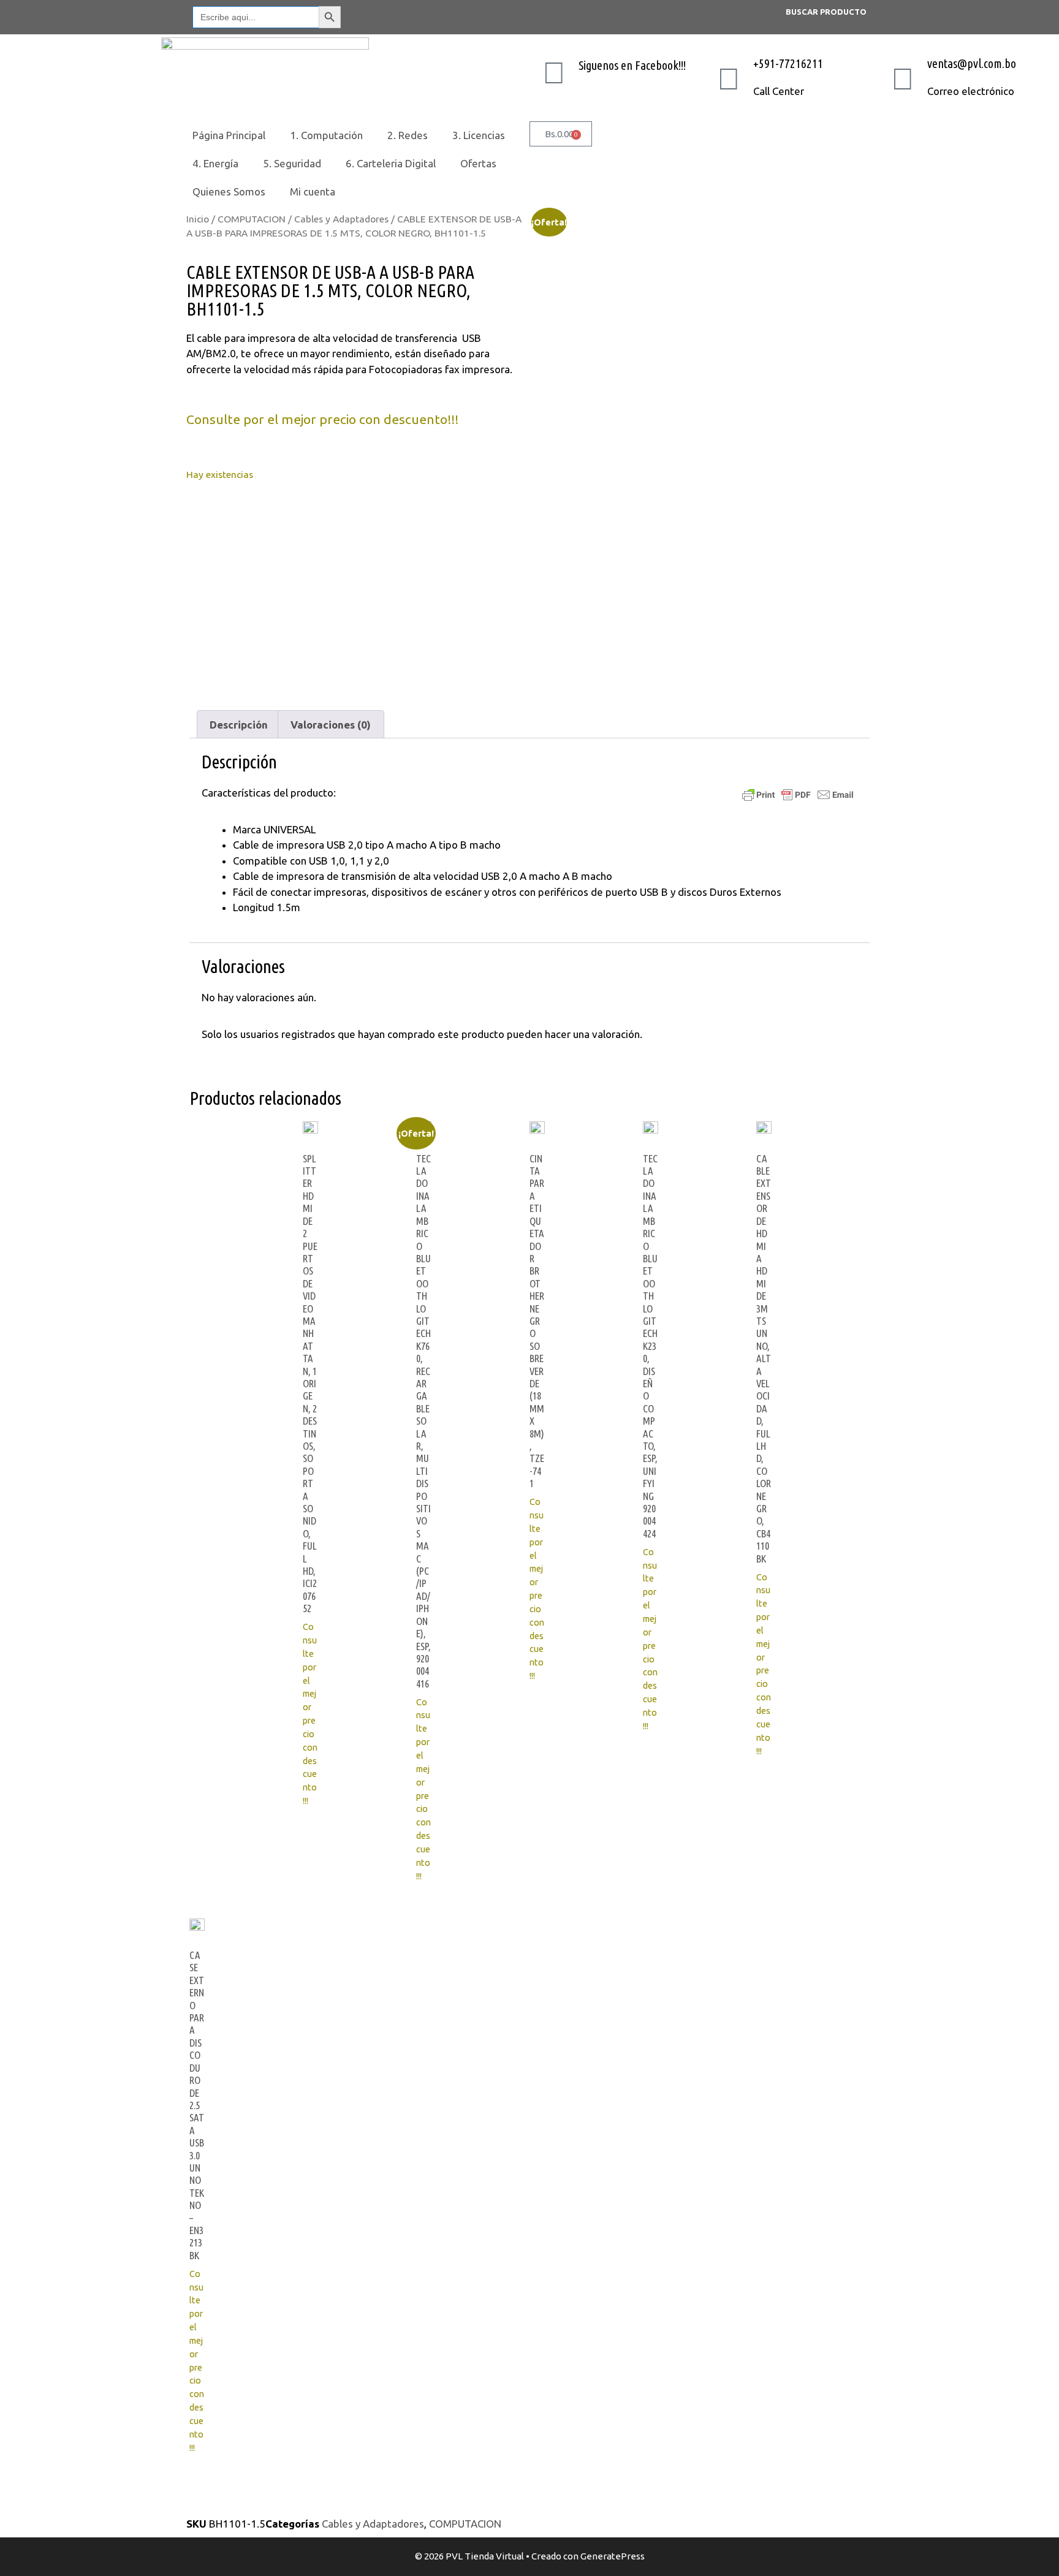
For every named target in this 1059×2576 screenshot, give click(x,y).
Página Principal (229, 135)
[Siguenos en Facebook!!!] (554, 72)
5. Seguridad (292, 163)
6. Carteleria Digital (391, 163)
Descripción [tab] (239, 725)
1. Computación (326, 135)
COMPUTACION (252, 219)
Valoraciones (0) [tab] (331, 725)
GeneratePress (613, 2556)
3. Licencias (479, 135)
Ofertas (478, 163)
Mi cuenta (313, 191)
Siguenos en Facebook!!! (632, 65)
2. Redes (408, 135)
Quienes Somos (229, 191)
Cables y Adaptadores (341, 219)
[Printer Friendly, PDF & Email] (798, 794)
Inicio (198, 219)
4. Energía (215, 163)
